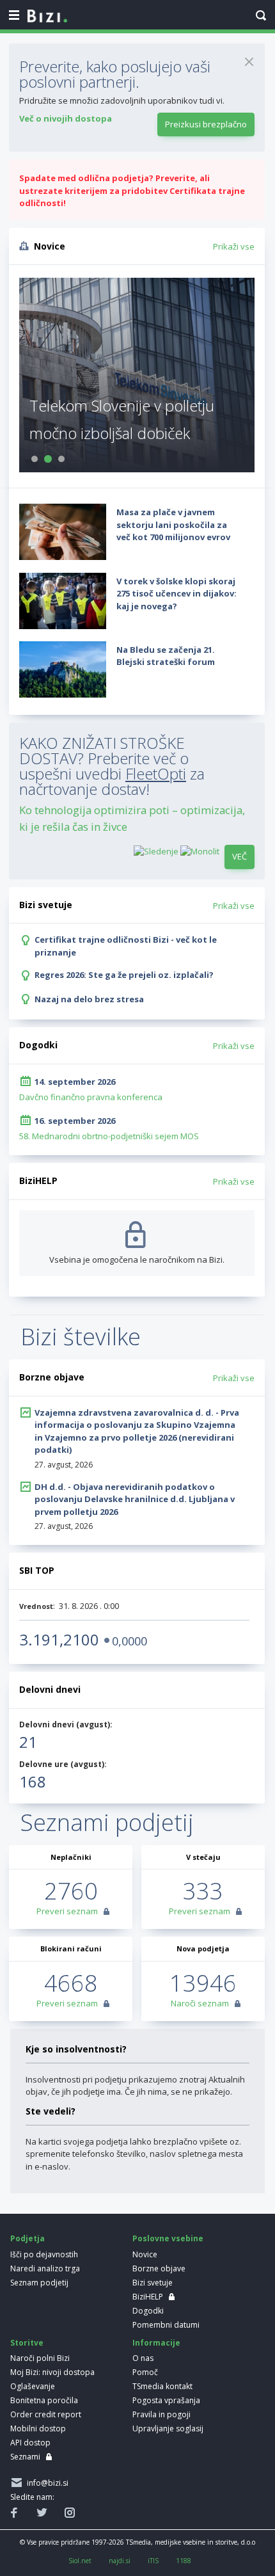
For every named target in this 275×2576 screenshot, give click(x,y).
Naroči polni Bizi (40, 2358)
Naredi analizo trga (45, 2268)
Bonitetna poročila (44, 2400)
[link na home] (47, 17)
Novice (145, 2254)
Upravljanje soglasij (168, 2428)
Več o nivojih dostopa (66, 118)
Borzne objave (159, 2268)
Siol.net (80, 2561)
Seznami (25, 2457)
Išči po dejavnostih (44, 2254)
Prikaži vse (234, 246)
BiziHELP (148, 2297)
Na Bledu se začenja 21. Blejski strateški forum (166, 656)
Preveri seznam (67, 1911)
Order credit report (46, 2414)
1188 (184, 2561)
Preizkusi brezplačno (206, 124)
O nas (143, 2358)
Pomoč (145, 2372)
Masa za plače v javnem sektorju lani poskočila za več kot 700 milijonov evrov (173, 524)
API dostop (30, 2443)
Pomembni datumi (166, 2325)
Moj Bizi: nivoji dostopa (52, 2372)
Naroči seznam (200, 2003)
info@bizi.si (46, 2483)
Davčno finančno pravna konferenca (91, 1097)
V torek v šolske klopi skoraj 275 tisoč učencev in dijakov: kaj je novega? (177, 594)
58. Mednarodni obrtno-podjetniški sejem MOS (109, 1136)
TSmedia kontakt (162, 2386)
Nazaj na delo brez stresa (89, 999)
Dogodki (148, 2311)
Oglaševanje (33, 2386)
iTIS (153, 2561)
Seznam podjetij (39, 2283)
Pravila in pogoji (161, 2414)
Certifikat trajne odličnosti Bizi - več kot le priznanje (126, 946)
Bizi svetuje (153, 2283)
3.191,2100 (59, 1639)
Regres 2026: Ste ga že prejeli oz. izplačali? (124, 975)
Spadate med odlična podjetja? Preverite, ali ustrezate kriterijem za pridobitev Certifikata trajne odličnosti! (132, 190)
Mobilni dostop (38, 2428)
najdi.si (120, 2561)
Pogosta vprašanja (166, 2400)
